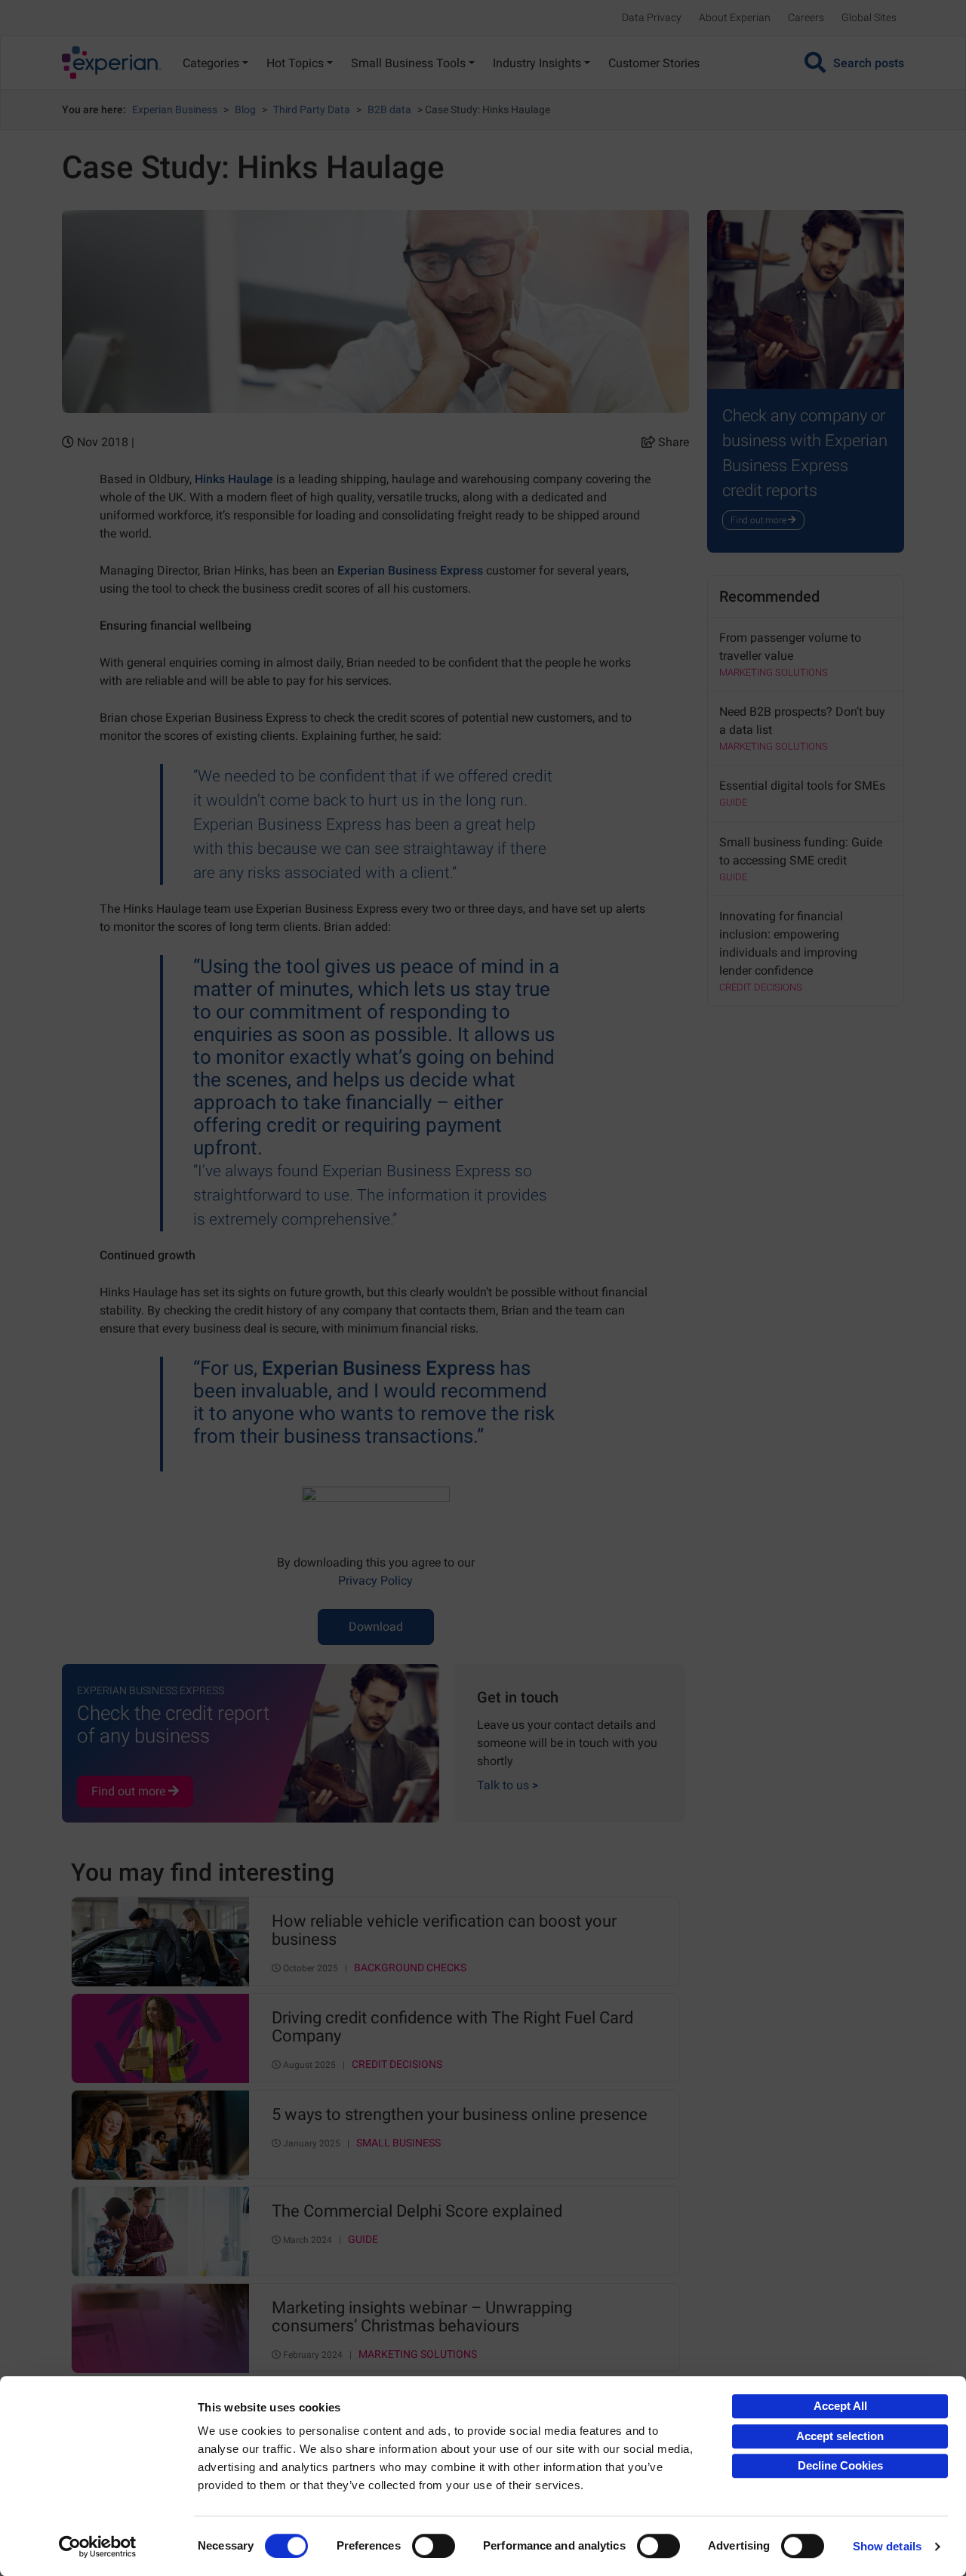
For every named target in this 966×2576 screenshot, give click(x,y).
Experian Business (175, 109)
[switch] (434, 2546)
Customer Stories (654, 63)
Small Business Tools (408, 63)
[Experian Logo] (112, 63)
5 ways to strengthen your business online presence (460, 2115)
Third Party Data (312, 109)
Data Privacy (652, 17)
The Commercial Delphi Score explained (417, 2211)
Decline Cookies (840, 2465)
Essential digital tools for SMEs (802, 786)
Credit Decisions (397, 2064)
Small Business (398, 2143)
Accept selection (840, 2436)
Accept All (840, 2406)
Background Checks (410, 1968)
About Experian (735, 17)
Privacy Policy (375, 1581)
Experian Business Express (410, 570)
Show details (887, 2546)
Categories (211, 63)
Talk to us (508, 1785)
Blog (245, 109)
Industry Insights (537, 63)
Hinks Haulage (234, 479)
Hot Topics (295, 63)
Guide (363, 2240)
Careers (806, 17)
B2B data (389, 109)
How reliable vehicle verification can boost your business (444, 1930)
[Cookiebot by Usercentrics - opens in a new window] (98, 2547)
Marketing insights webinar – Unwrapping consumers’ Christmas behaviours (422, 2317)
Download (376, 1627)
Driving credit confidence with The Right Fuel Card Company (452, 2027)
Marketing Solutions (418, 2354)
